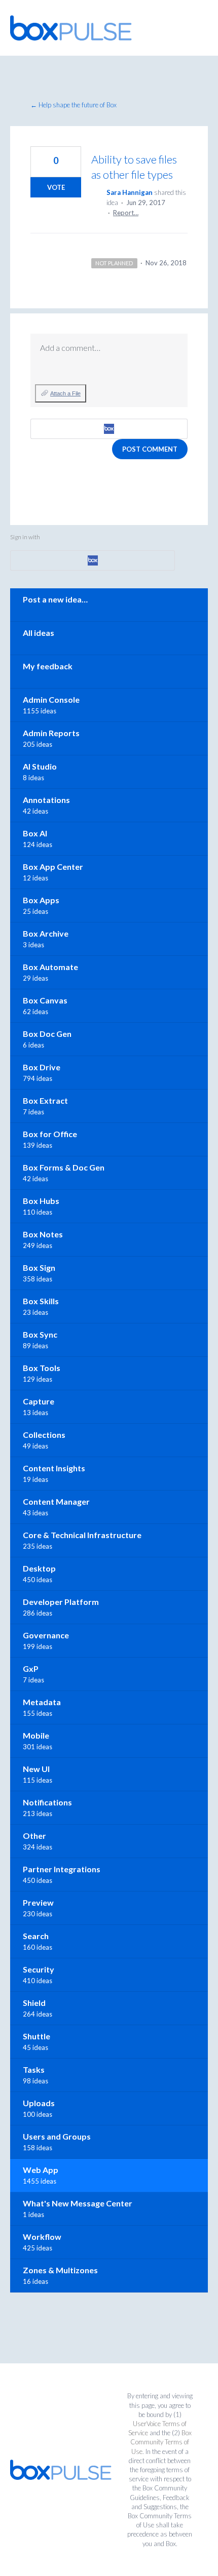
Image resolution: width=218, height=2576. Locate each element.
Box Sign (39, 1267)
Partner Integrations (62, 1869)
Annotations (46, 800)
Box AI (35, 833)
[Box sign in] (109, 429)
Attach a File (65, 393)
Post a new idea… (55, 599)
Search (36, 1936)
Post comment (150, 449)
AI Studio (40, 766)
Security (39, 1969)
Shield (34, 2003)
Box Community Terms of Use (161, 2442)
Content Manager (56, 1501)
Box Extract (45, 1100)
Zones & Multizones (60, 2270)
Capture (39, 1401)
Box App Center (53, 867)
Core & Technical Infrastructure (82, 1535)
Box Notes (43, 1234)
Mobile (36, 1735)
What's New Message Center (78, 2203)
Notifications (47, 1802)
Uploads (39, 2103)
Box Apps (41, 900)
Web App (41, 2170)
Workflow (42, 2237)
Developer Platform (61, 1602)
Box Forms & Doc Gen (64, 1167)
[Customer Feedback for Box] (71, 28)
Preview (38, 1902)
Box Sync (40, 1334)
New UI (36, 1769)
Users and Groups (57, 2136)
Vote (56, 187)
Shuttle (37, 2036)
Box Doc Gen (47, 1034)
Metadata (42, 1702)
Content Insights (54, 1468)
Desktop (39, 1568)
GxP (31, 1668)
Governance (46, 1635)
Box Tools (42, 1368)
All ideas (39, 633)
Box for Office (50, 1134)
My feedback (48, 666)
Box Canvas (45, 1000)
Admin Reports (51, 733)
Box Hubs (41, 1201)
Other (34, 1836)
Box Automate (50, 967)
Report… (126, 213)
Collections (44, 1435)
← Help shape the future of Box (74, 105)
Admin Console (51, 699)
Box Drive (42, 1067)
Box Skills (41, 1301)
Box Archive (46, 933)
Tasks (34, 2069)
